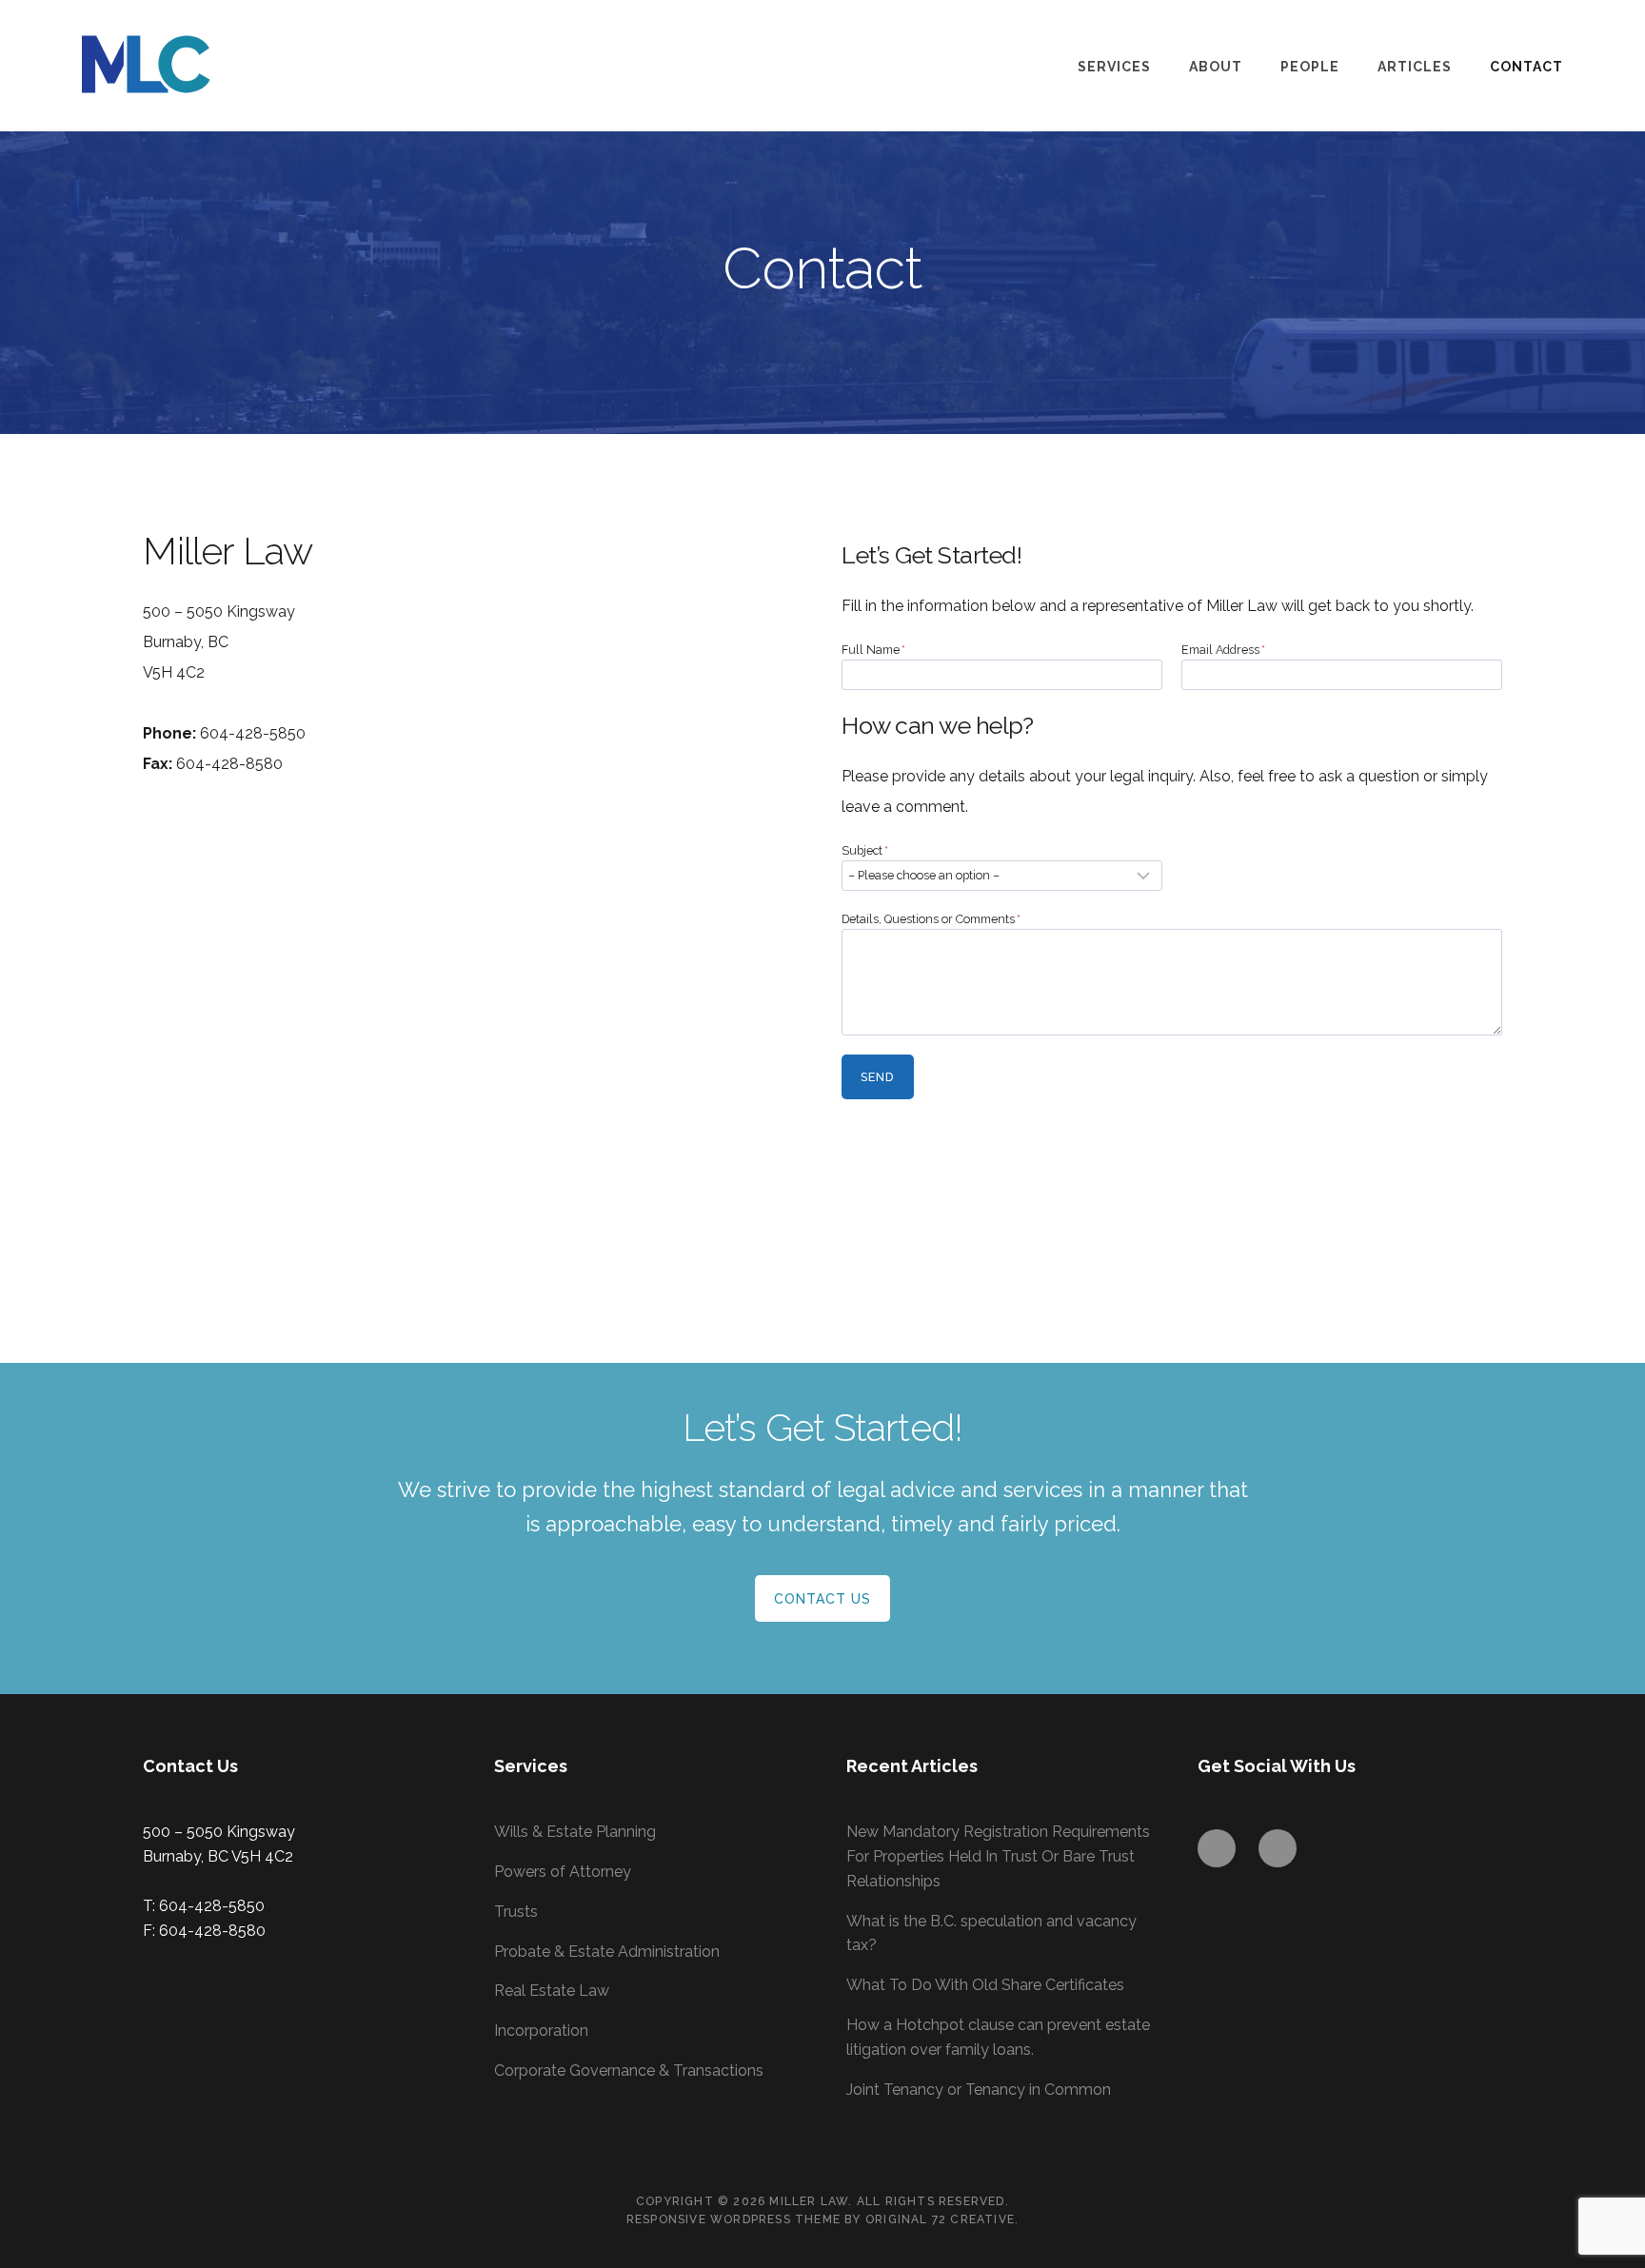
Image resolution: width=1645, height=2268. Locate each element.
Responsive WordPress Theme (733, 2219)
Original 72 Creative (940, 2219)
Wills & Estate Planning (575, 1832)
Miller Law (177, 64)
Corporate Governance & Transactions (629, 2071)
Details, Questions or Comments (931, 919)
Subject (865, 850)
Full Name (873, 650)
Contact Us (822, 1599)
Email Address (1223, 650)
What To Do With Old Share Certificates (985, 1985)
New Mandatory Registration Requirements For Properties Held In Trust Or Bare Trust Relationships (998, 1856)
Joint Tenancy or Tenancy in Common (979, 2090)
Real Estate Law (552, 1991)
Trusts (516, 1912)
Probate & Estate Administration (607, 1952)
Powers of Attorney (563, 1872)
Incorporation (541, 2031)
